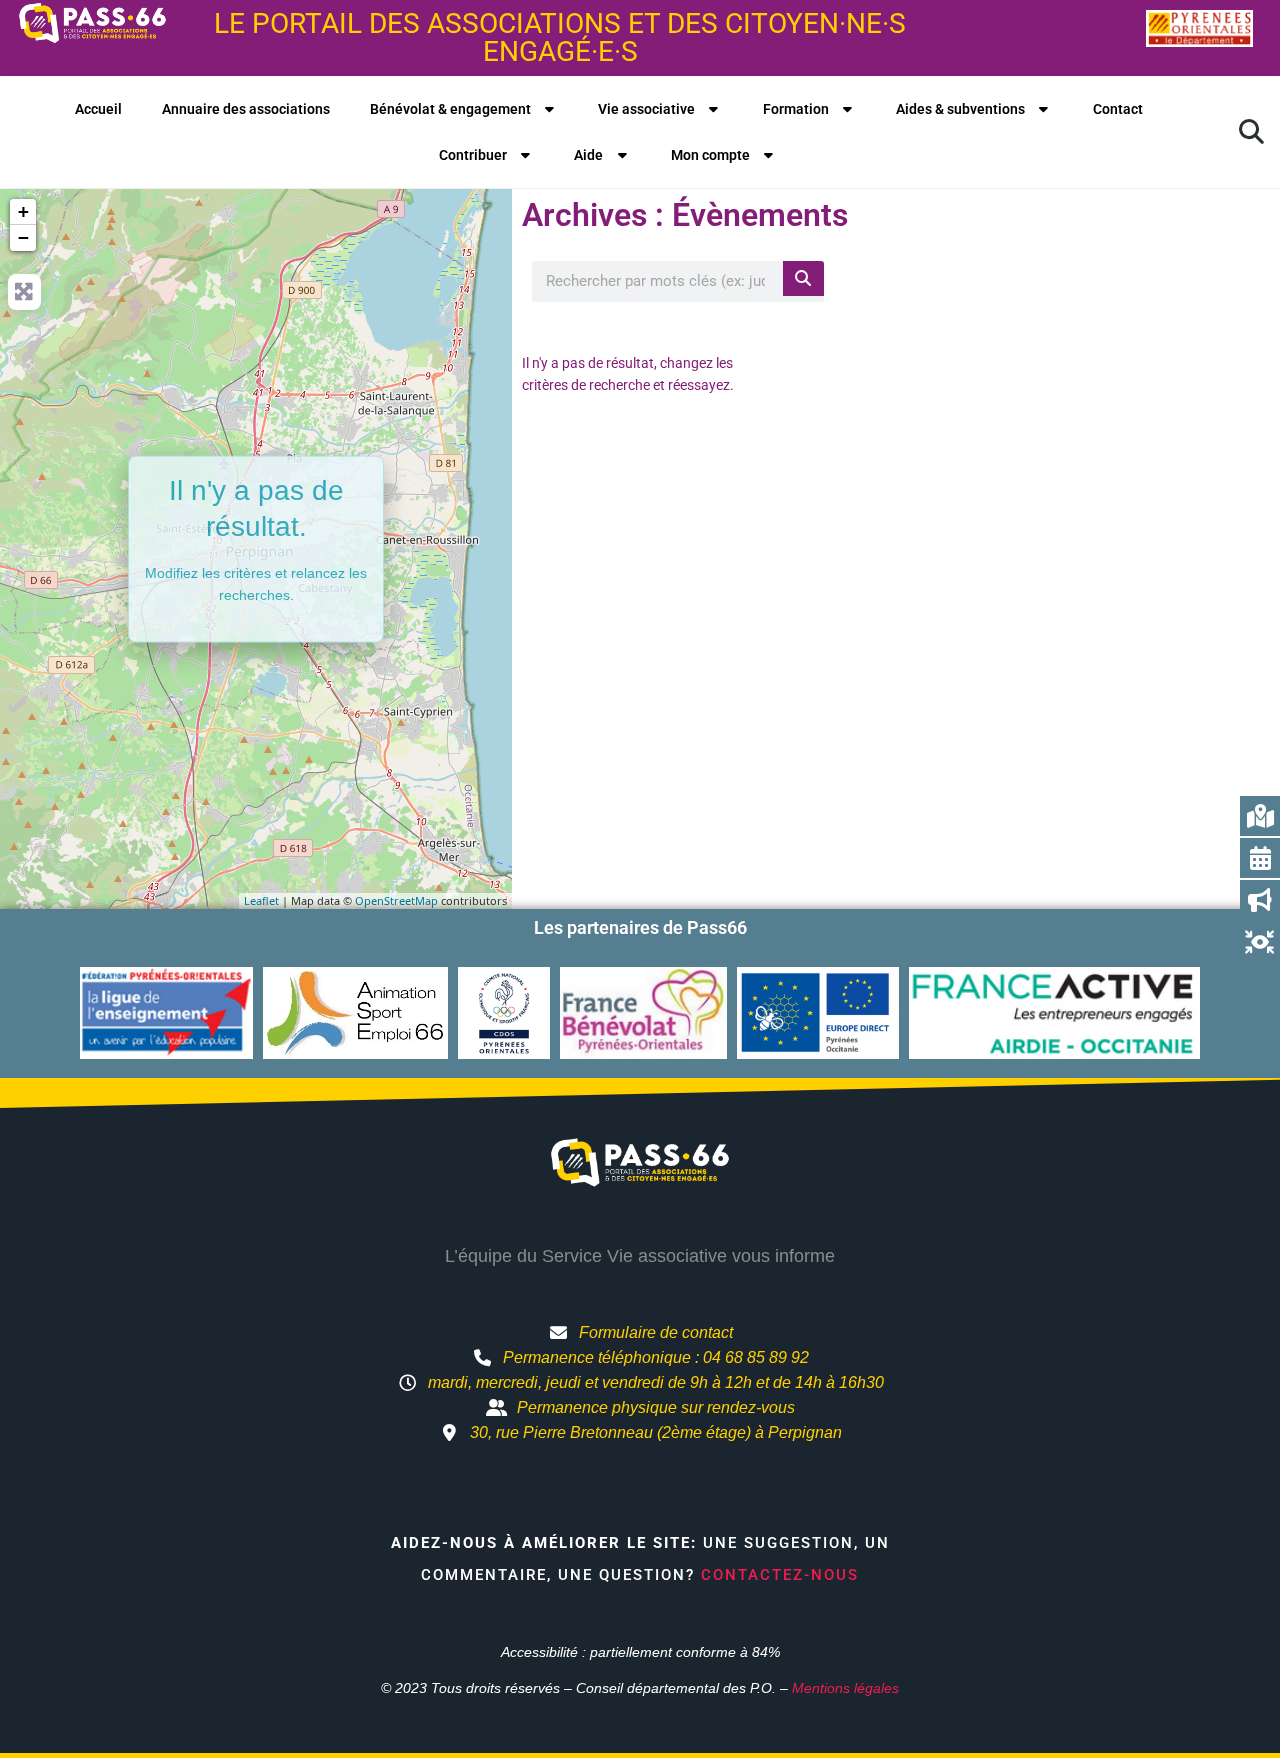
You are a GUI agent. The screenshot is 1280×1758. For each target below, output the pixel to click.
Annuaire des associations (246, 109)
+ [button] (23, 211)
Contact (1118, 109)
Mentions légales (845, 1688)
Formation (796, 109)
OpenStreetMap (396, 900)
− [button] (23, 237)
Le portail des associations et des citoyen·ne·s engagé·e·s (560, 37)
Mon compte (710, 155)
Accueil (98, 109)
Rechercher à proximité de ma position (1056, 279)
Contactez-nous (780, 1575)
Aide (588, 155)
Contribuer (473, 155)
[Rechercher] (803, 278)
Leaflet (261, 900)
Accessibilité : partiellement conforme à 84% (640, 1652)
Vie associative (646, 109)
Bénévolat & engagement (450, 109)
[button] (1251, 132)
